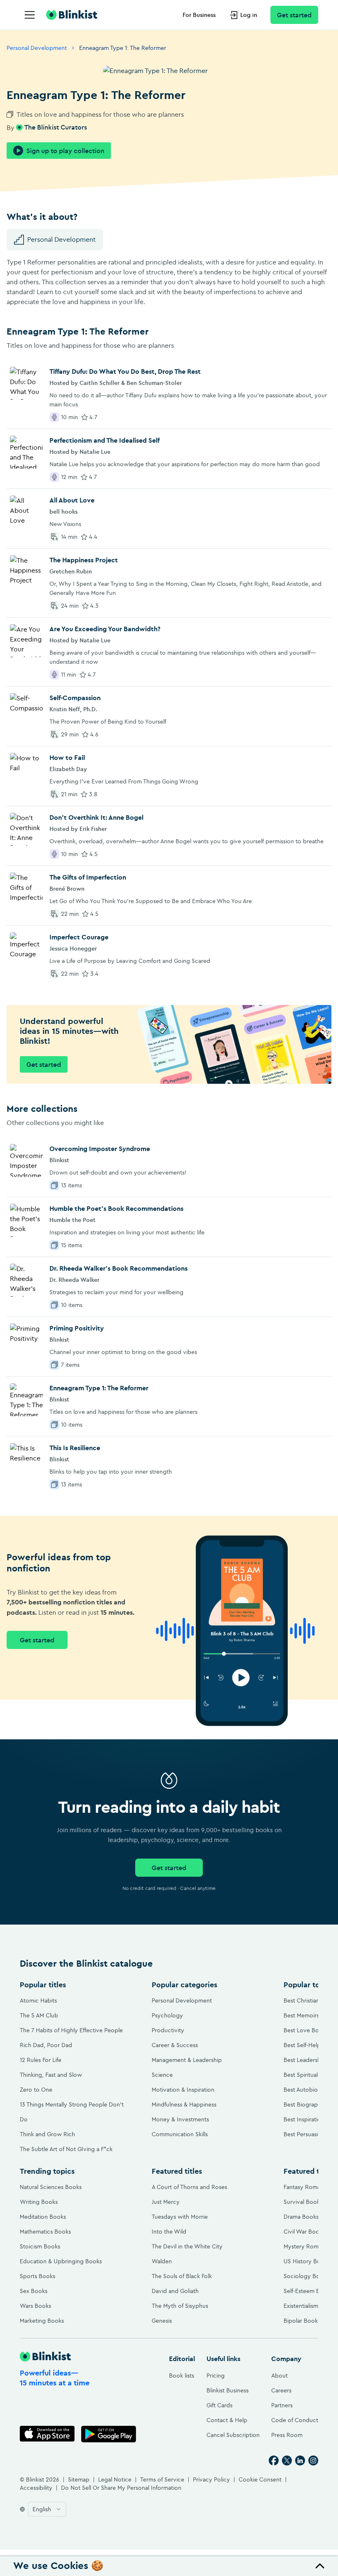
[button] (169, 2566)
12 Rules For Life (41, 2060)
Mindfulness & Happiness (184, 2104)
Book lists (182, 2375)
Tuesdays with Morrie (180, 2217)
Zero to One (36, 2090)
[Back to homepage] (72, 15)
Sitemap (79, 2479)
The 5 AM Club (39, 2015)
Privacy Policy (211, 2479)
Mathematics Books (45, 2232)
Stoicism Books (40, 2246)
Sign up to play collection (65, 151)
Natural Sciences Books (51, 2187)
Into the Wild (169, 2232)
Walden (162, 2261)
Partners (282, 2405)
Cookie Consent (260, 2479)
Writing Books (39, 2202)
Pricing (216, 2375)
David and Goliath (175, 2291)
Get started (294, 15)
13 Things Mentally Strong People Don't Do (72, 2112)
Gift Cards (219, 2405)
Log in (249, 15)
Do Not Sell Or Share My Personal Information (121, 2488)
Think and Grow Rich (47, 2134)
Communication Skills (180, 2134)
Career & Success (175, 2045)
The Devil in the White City (187, 2246)
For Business (199, 15)
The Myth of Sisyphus (180, 2306)
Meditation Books (43, 2217)
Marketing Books (42, 2321)
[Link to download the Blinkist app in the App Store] (47, 2434)
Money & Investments (180, 2119)
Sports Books (38, 2276)
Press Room (287, 2435)
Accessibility (36, 2488)
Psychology (167, 2015)
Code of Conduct (295, 2420)
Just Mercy (166, 2202)
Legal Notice (115, 2479)
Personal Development (37, 48)
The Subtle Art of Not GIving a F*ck (66, 2149)
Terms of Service (162, 2479)
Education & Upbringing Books (61, 2261)
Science (162, 2075)
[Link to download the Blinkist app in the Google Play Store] (109, 2434)
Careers (281, 2390)
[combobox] (47, 2509)
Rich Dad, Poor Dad (46, 2045)
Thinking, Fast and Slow (51, 2075)
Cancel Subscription (233, 2435)
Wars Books (35, 2306)
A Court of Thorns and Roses (189, 2187)
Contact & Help (227, 2420)
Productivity (168, 2030)
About (279, 2375)
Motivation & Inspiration (183, 2090)
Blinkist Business (228, 2390)
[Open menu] (30, 15)
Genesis (162, 2321)
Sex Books (34, 2291)
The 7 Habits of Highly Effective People (71, 2030)
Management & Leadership (187, 2060)
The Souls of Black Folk (182, 2276)
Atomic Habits (38, 2000)
